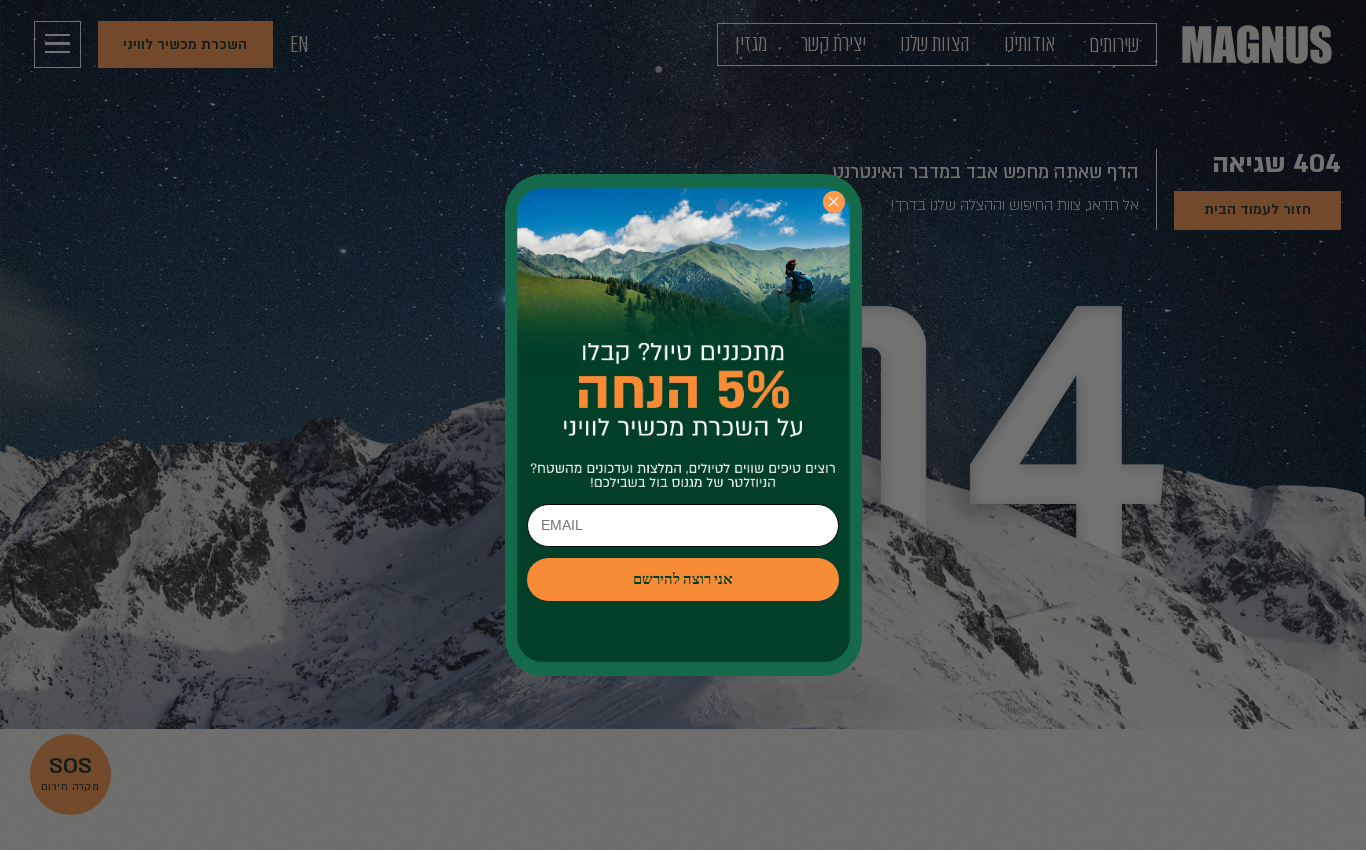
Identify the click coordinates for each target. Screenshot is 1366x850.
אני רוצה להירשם (683, 579)
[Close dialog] (833, 201)
